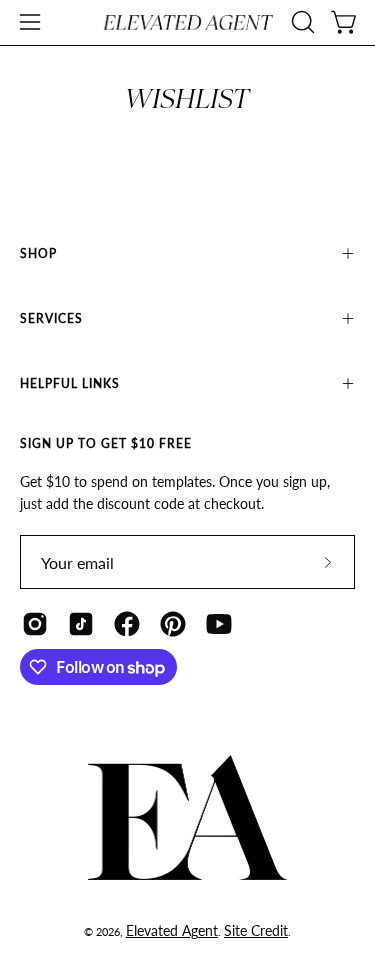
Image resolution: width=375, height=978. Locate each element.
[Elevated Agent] (188, 22)
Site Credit (256, 930)
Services (51, 318)
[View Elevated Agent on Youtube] (219, 624)
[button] (301, 22)
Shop (38, 253)
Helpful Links (70, 383)
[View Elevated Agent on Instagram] (35, 624)
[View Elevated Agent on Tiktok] (81, 624)
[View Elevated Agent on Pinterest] (173, 624)
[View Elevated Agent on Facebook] (127, 624)
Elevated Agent (172, 930)
